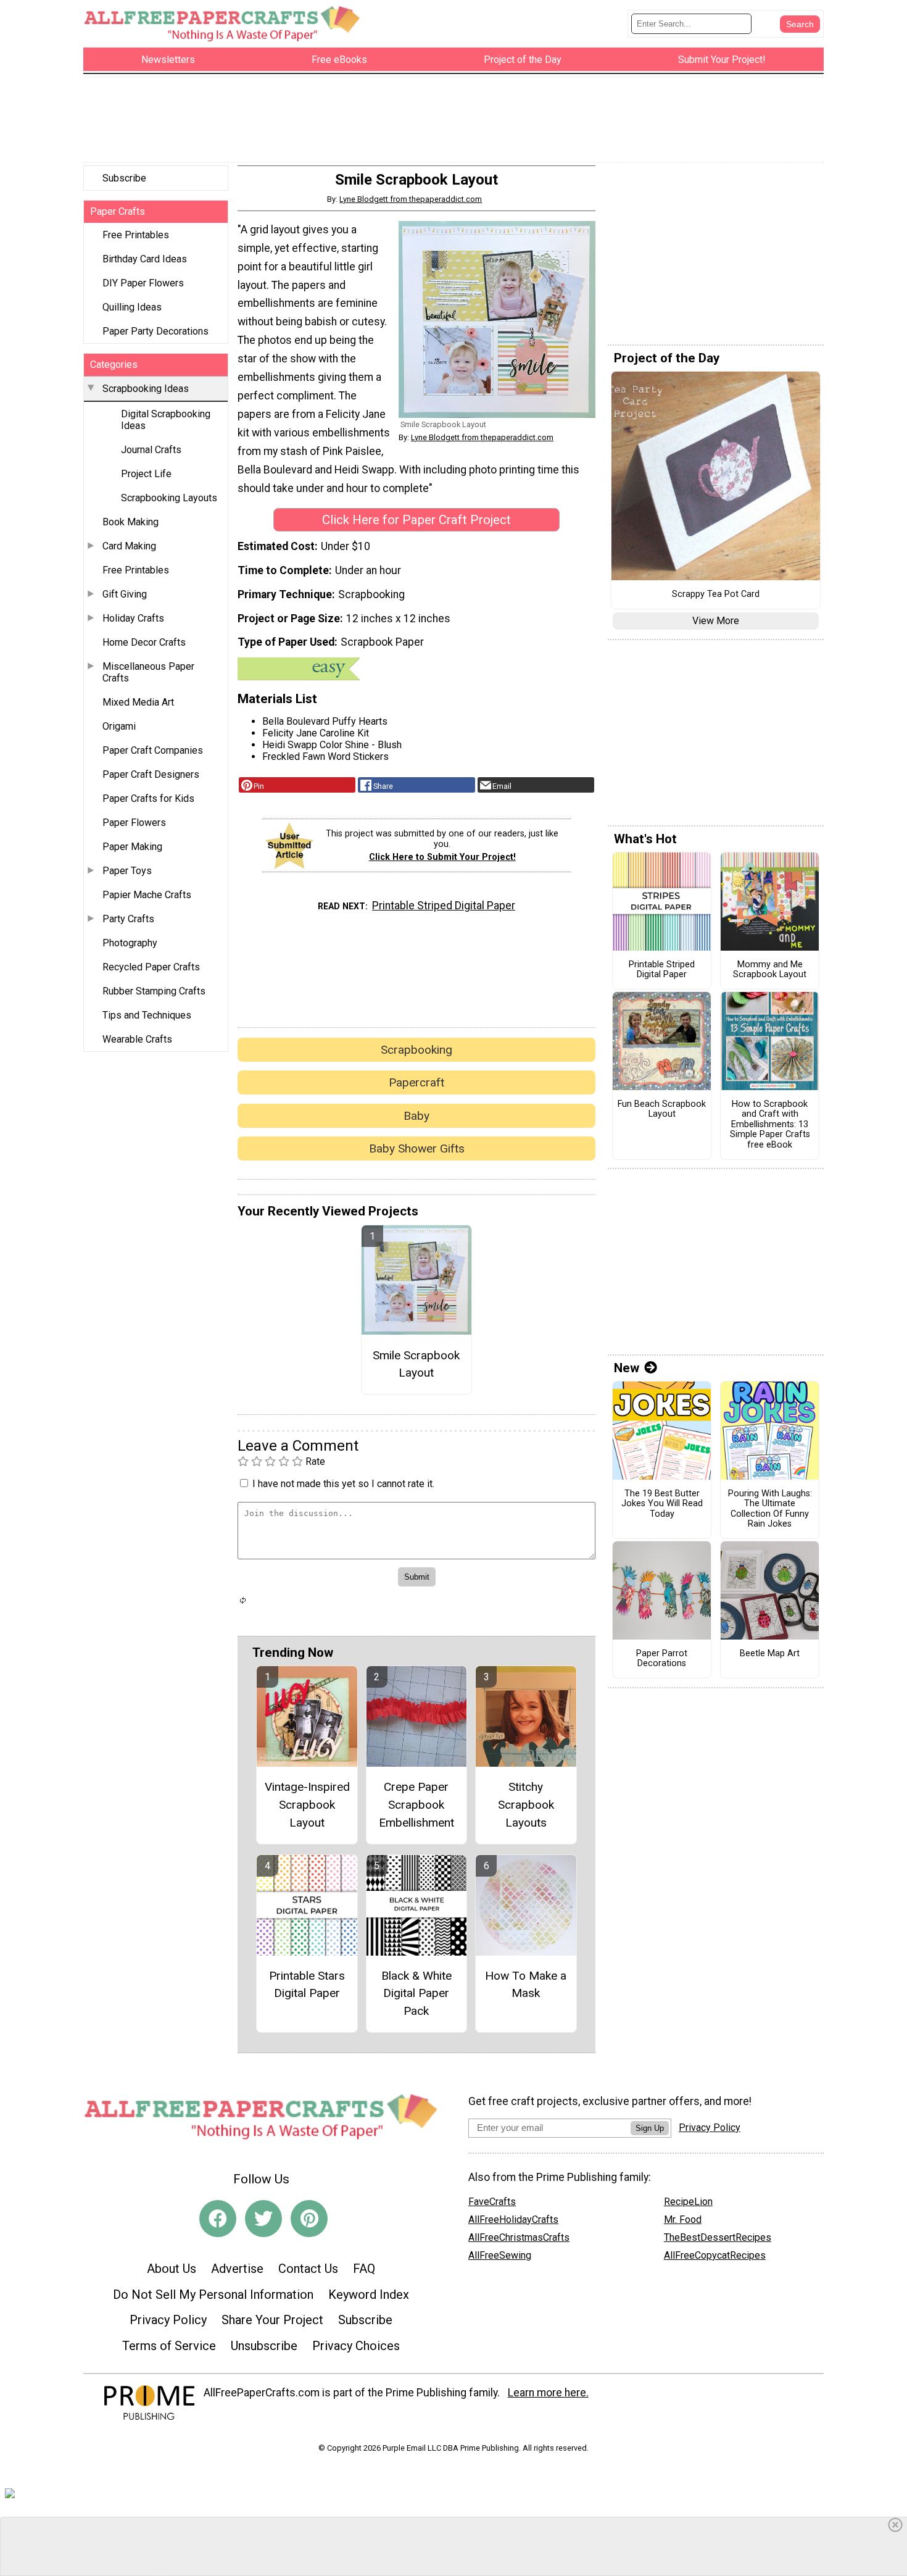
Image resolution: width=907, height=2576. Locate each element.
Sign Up (650, 2128)
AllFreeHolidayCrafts (513, 2220)
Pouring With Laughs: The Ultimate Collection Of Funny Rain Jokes (770, 1509)
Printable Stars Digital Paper (307, 1985)
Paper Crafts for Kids (148, 798)
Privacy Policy (168, 2320)
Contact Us (308, 2269)
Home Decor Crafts (144, 642)
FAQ (364, 2269)
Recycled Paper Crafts (151, 967)
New (627, 1368)
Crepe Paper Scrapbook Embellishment (416, 1805)
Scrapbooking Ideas (146, 389)
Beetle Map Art (770, 1654)
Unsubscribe (264, 2346)
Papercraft (416, 1082)
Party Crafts (128, 919)
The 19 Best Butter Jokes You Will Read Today (662, 1504)
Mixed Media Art (138, 702)
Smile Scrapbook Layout (416, 1364)
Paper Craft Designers (151, 774)
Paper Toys (127, 871)
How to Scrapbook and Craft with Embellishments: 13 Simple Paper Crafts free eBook (770, 1125)
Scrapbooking (416, 1050)
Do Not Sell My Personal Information (213, 2295)
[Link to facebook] (218, 2219)
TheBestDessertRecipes (718, 2237)
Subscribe (124, 178)
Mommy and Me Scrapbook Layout (770, 970)
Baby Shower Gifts (417, 1148)
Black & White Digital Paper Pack (416, 1994)
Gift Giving (125, 594)
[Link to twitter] (263, 2219)
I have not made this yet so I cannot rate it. (343, 1484)
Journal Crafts (151, 450)
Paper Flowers (134, 823)
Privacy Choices (356, 2346)
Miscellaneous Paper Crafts (148, 672)
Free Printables (136, 235)
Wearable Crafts (137, 1039)
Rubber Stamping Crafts (154, 991)
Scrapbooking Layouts (169, 498)
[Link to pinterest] (309, 2219)
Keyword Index (369, 2295)
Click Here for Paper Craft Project (416, 520)
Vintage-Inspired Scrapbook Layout (307, 1805)
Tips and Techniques (147, 1015)
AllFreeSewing (500, 2255)
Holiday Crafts (133, 618)
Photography (130, 943)
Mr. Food (683, 2220)
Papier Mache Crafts (147, 895)
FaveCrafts (492, 2202)
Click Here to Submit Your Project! (442, 857)
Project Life (146, 474)
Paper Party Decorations (155, 331)
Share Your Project (272, 2320)
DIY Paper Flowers (143, 283)
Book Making (130, 522)
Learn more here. (548, 2393)
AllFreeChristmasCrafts (519, 2237)
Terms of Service (169, 2346)
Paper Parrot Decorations (662, 1659)
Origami (119, 726)
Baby (416, 1116)
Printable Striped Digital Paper (444, 906)
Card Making (129, 546)
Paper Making (132, 847)
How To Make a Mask (526, 1985)
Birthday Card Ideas (145, 259)
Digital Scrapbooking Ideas (166, 420)
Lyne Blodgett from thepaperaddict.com (411, 199)
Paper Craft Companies (153, 750)
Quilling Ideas (132, 307)
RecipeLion (688, 2202)
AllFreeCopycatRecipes (715, 2255)
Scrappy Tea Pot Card (716, 594)
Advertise (237, 2269)
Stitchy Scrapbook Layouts (526, 1805)
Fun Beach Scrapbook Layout (662, 1110)
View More (716, 621)
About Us (172, 2269)
